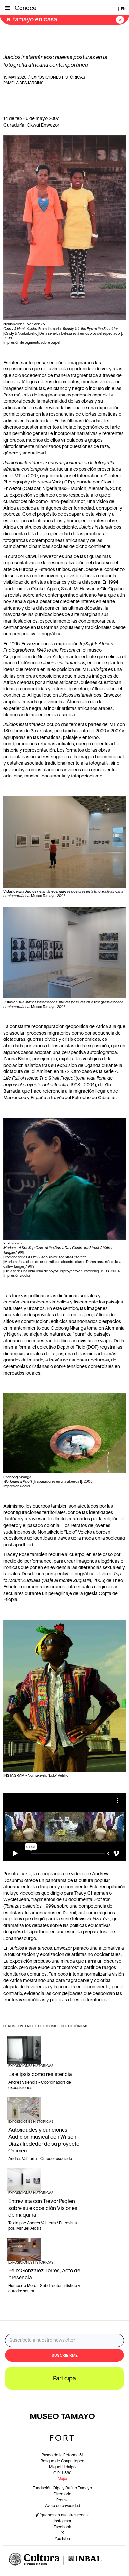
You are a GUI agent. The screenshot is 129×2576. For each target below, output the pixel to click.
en (123, 9)
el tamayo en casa (32, 20)
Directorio (63, 2494)
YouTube (62, 2539)
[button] (7, 7)
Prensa (62, 2500)
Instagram (62, 2521)
